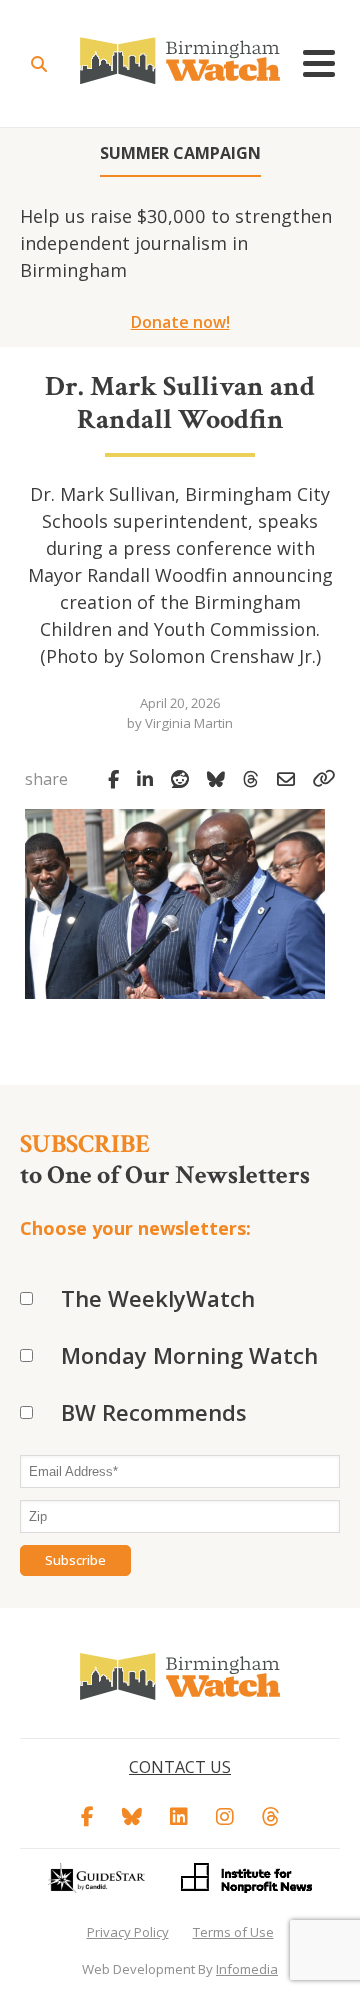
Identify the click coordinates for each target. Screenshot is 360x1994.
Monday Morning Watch (189, 1355)
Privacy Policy (128, 1932)
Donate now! (180, 322)
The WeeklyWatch (158, 1298)
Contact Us (180, 1767)
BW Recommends (154, 1412)
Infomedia (247, 1969)
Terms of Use (233, 1932)
